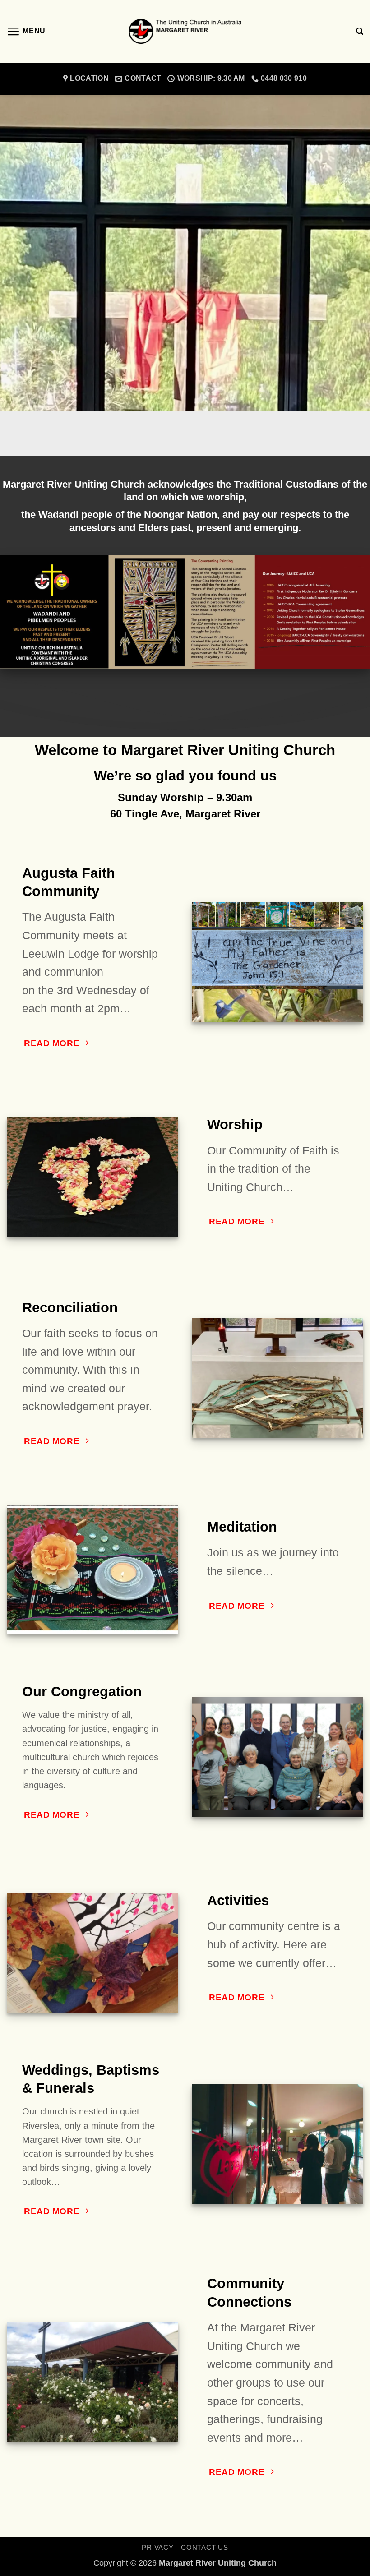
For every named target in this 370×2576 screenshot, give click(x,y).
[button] (26, 32)
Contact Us (204, 2547)
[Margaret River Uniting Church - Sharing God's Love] (185, 31)
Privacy (157, 2547)
